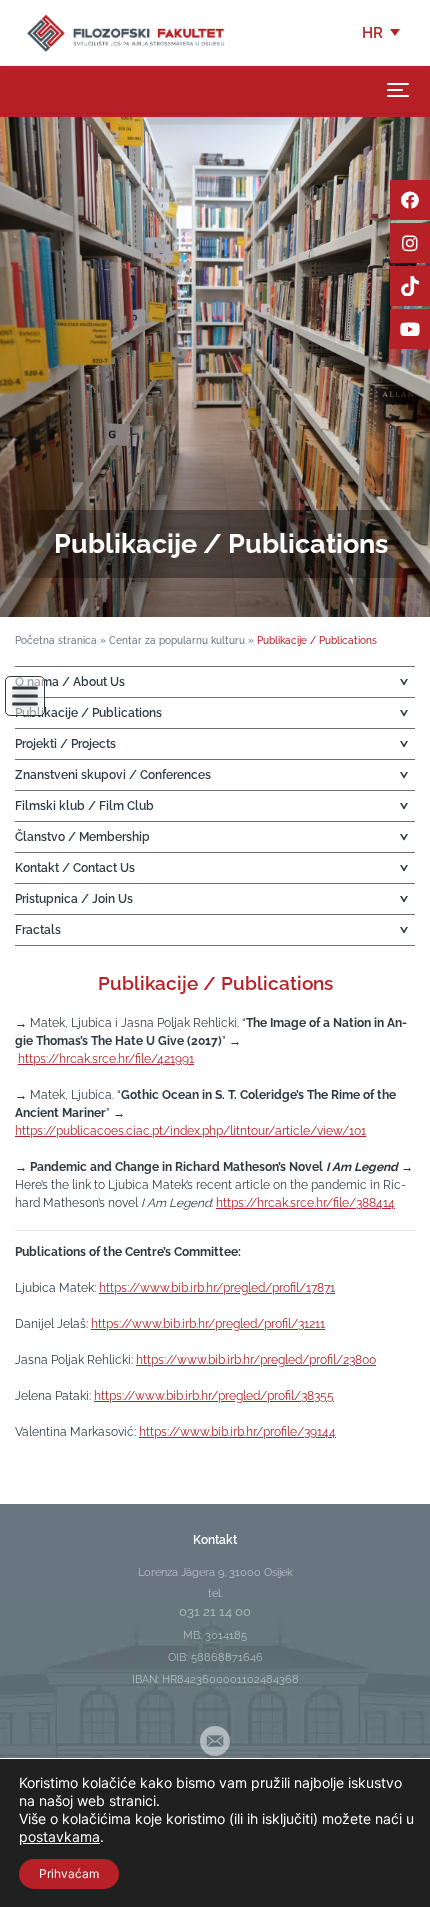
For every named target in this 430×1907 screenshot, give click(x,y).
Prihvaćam (69, 1873)
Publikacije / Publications (88, 713)
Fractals (38, 930)
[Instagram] (410, 243)
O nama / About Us (70, 682)
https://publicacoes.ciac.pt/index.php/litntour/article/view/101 (190, 1131)
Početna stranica (56, 640)
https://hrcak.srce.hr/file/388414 (305, 1203)
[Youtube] (410, 329)
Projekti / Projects (65, 744)
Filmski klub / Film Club (84, 806)
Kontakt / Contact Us (75, 868)
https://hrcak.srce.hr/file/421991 (106, 1059)
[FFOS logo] (125, 32)
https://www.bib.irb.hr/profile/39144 (237, 1432)
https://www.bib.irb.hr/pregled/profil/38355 (214, 1396)
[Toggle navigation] (398, 90)
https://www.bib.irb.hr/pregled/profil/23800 (256, 1360)
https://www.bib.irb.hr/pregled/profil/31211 (208, 1324)
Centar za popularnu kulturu (177, 640)
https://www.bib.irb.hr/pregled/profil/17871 (217, 1288)
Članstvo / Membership (82, 837)
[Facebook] (410, 200)
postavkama (59, 1836)
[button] (382, 33)
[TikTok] (410, 286)
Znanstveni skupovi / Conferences (113, 775)
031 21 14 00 (215, 1611)
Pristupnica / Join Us (74, 899)
